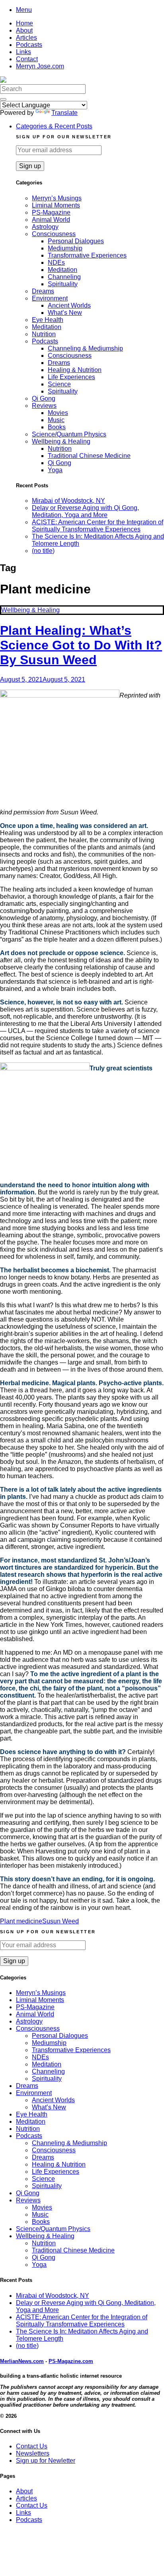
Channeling (64, 277)
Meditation (62, 270)
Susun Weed (61, 1921)
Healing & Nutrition (75, 370)
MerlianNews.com (22, 2361)
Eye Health (48, 320)
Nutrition (44, 334)
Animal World (51, 220)
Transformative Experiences (87, 255)
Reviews (44, 406)
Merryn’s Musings (57, 198)
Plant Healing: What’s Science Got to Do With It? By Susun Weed (81, 645)
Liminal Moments (56, 205)
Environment (50, 298)
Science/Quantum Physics (69, 434)
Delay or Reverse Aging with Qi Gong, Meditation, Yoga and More (85, 511)
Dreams (43, 291)
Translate (64, 113)
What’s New (65, 313)
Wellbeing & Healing (61, 441)
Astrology (45, 227)
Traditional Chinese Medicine (89, 456)
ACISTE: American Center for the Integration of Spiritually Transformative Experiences (98, 526)
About (24, 30)
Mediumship (65, 248)
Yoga (55, 470)
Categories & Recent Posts (54, 126)
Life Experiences (71, 377)
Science (59, 384)
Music (56, 420)
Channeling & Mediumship (85, 348)
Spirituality (63, 284)
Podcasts (29, 45)
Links (23, 52)
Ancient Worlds (69, 305)
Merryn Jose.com (40, 66)
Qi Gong (44, 398)
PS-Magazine (51, 212)
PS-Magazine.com (71, 2361)
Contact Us (32, 2446)
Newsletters (33, 2453)
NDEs (56, 263)
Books (57, 427)
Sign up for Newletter (46, 2461)
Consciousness (54, 234)
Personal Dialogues (76, 241)
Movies (58, 413)
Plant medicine (21, 1921)
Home (24, 23)
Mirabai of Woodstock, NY (68, 501)
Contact (27, 59)
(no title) (43, 551)
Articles (26, 38)
